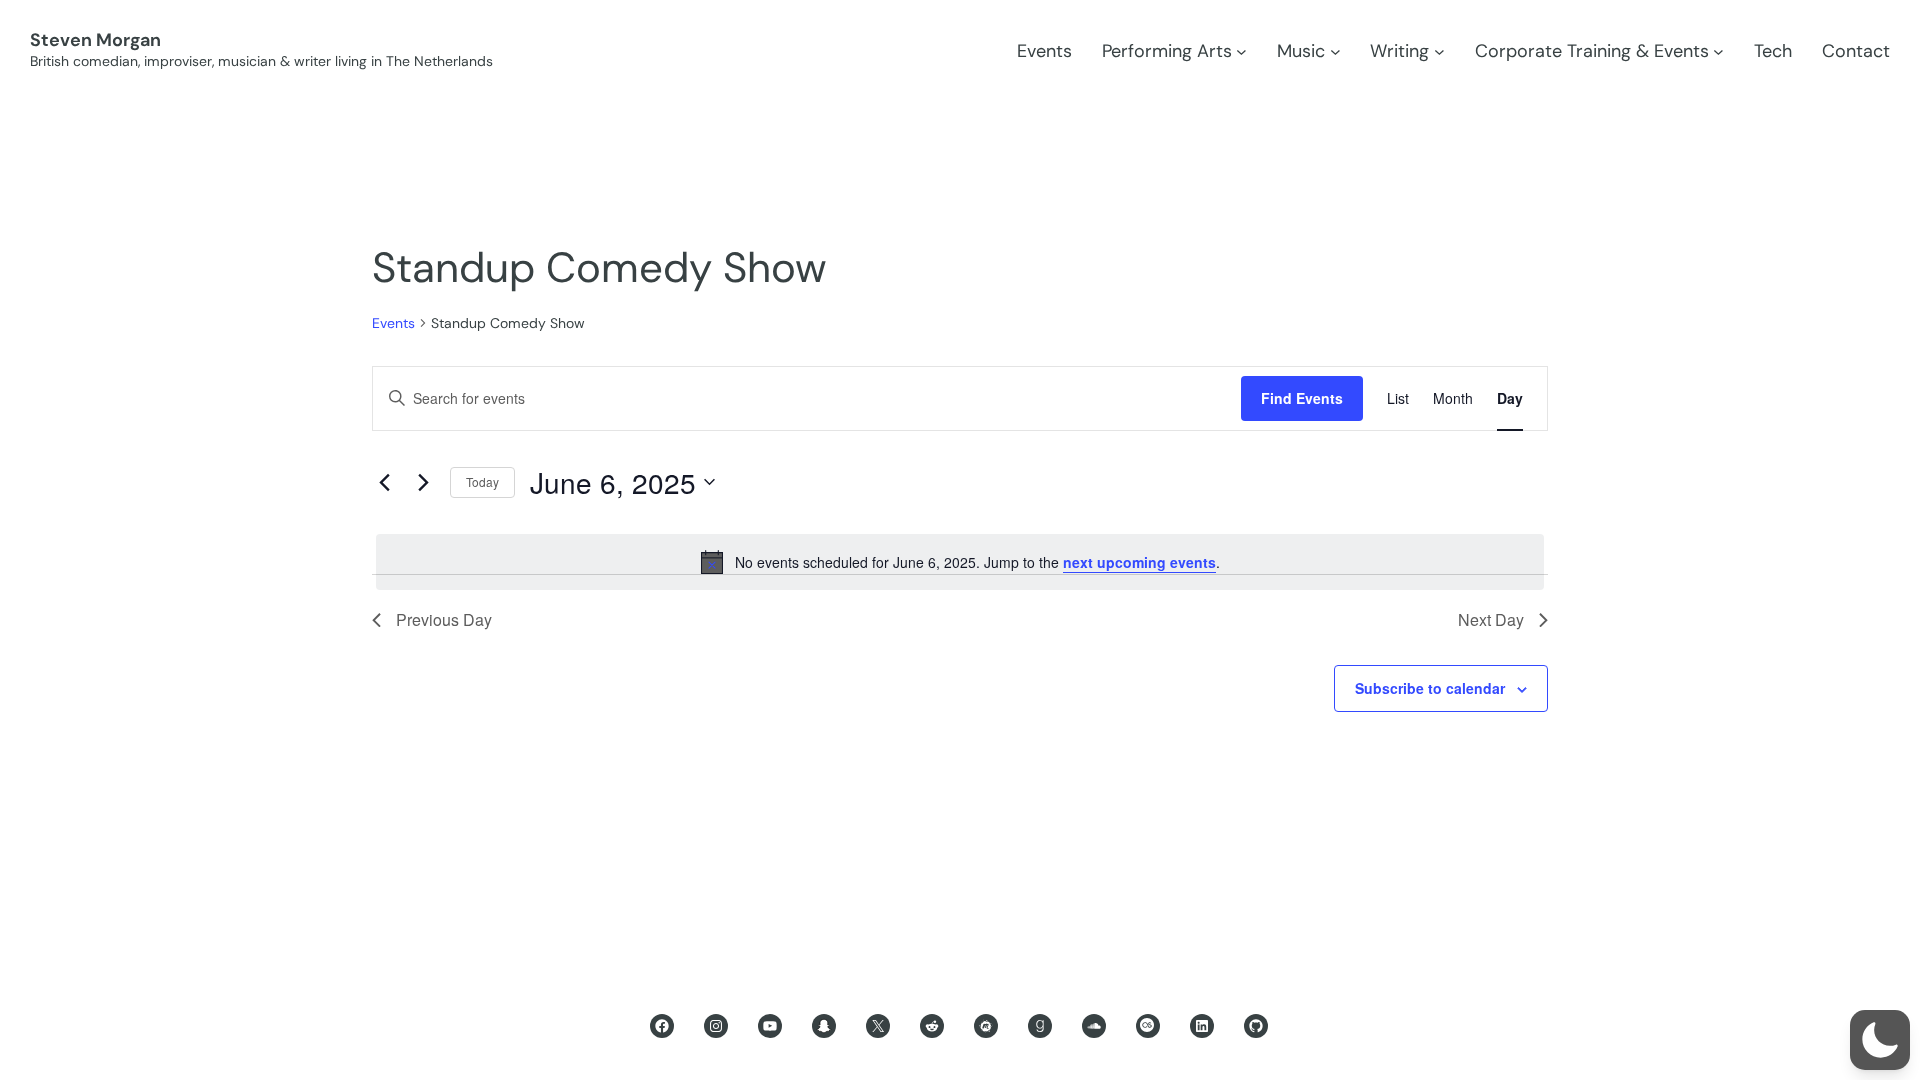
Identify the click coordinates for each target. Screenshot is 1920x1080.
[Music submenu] (1335, 51)
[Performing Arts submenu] (1241, 51)
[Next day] (423, 482)
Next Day (1491, 619)
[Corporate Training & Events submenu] (1718, 51)
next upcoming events (1139, 562)
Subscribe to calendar (1430, 688)
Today (482, 481)
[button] (1880, 1040)
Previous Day (444, 619)
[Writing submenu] (1439, 51)
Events (393, 323)
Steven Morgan (95, 40)
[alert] (960, 562)
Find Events (1302, 398)
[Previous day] (384, 482)
